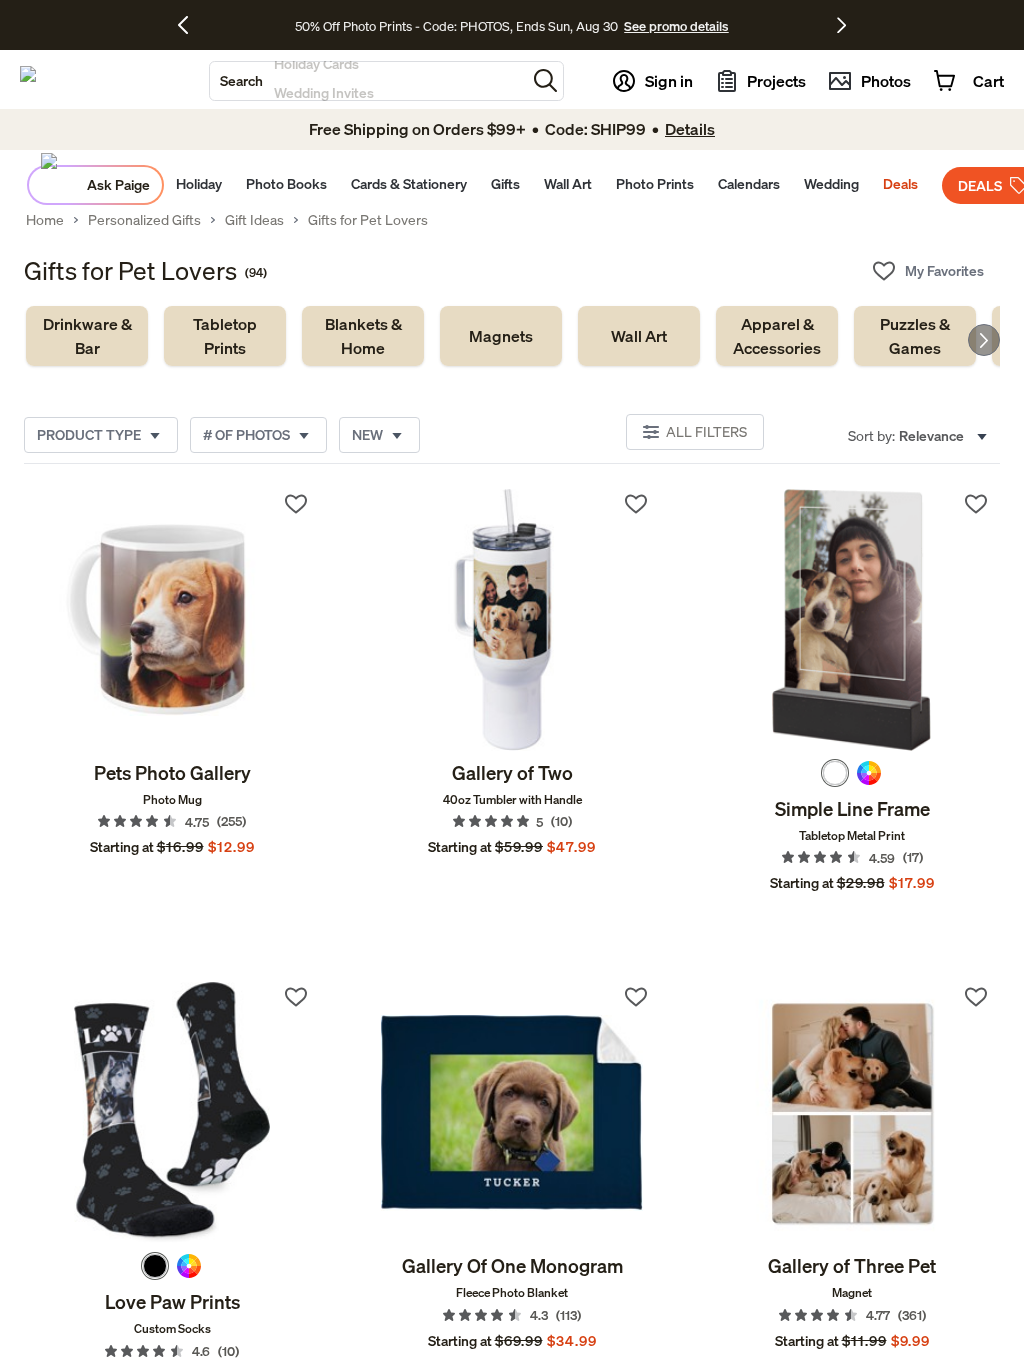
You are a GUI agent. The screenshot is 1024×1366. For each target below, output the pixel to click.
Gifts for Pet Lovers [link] (368, 220)
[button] (545, 80)
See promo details (676, 26)
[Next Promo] (841, 25)
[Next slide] (984, 340)
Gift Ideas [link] (254, 220)
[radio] (835, 773)
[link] (87, 336)
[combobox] (368, 81)
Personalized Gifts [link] (144, 220)
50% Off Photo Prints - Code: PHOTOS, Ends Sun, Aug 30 (456, 26)
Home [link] (45, 220)
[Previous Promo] (190, 25)
